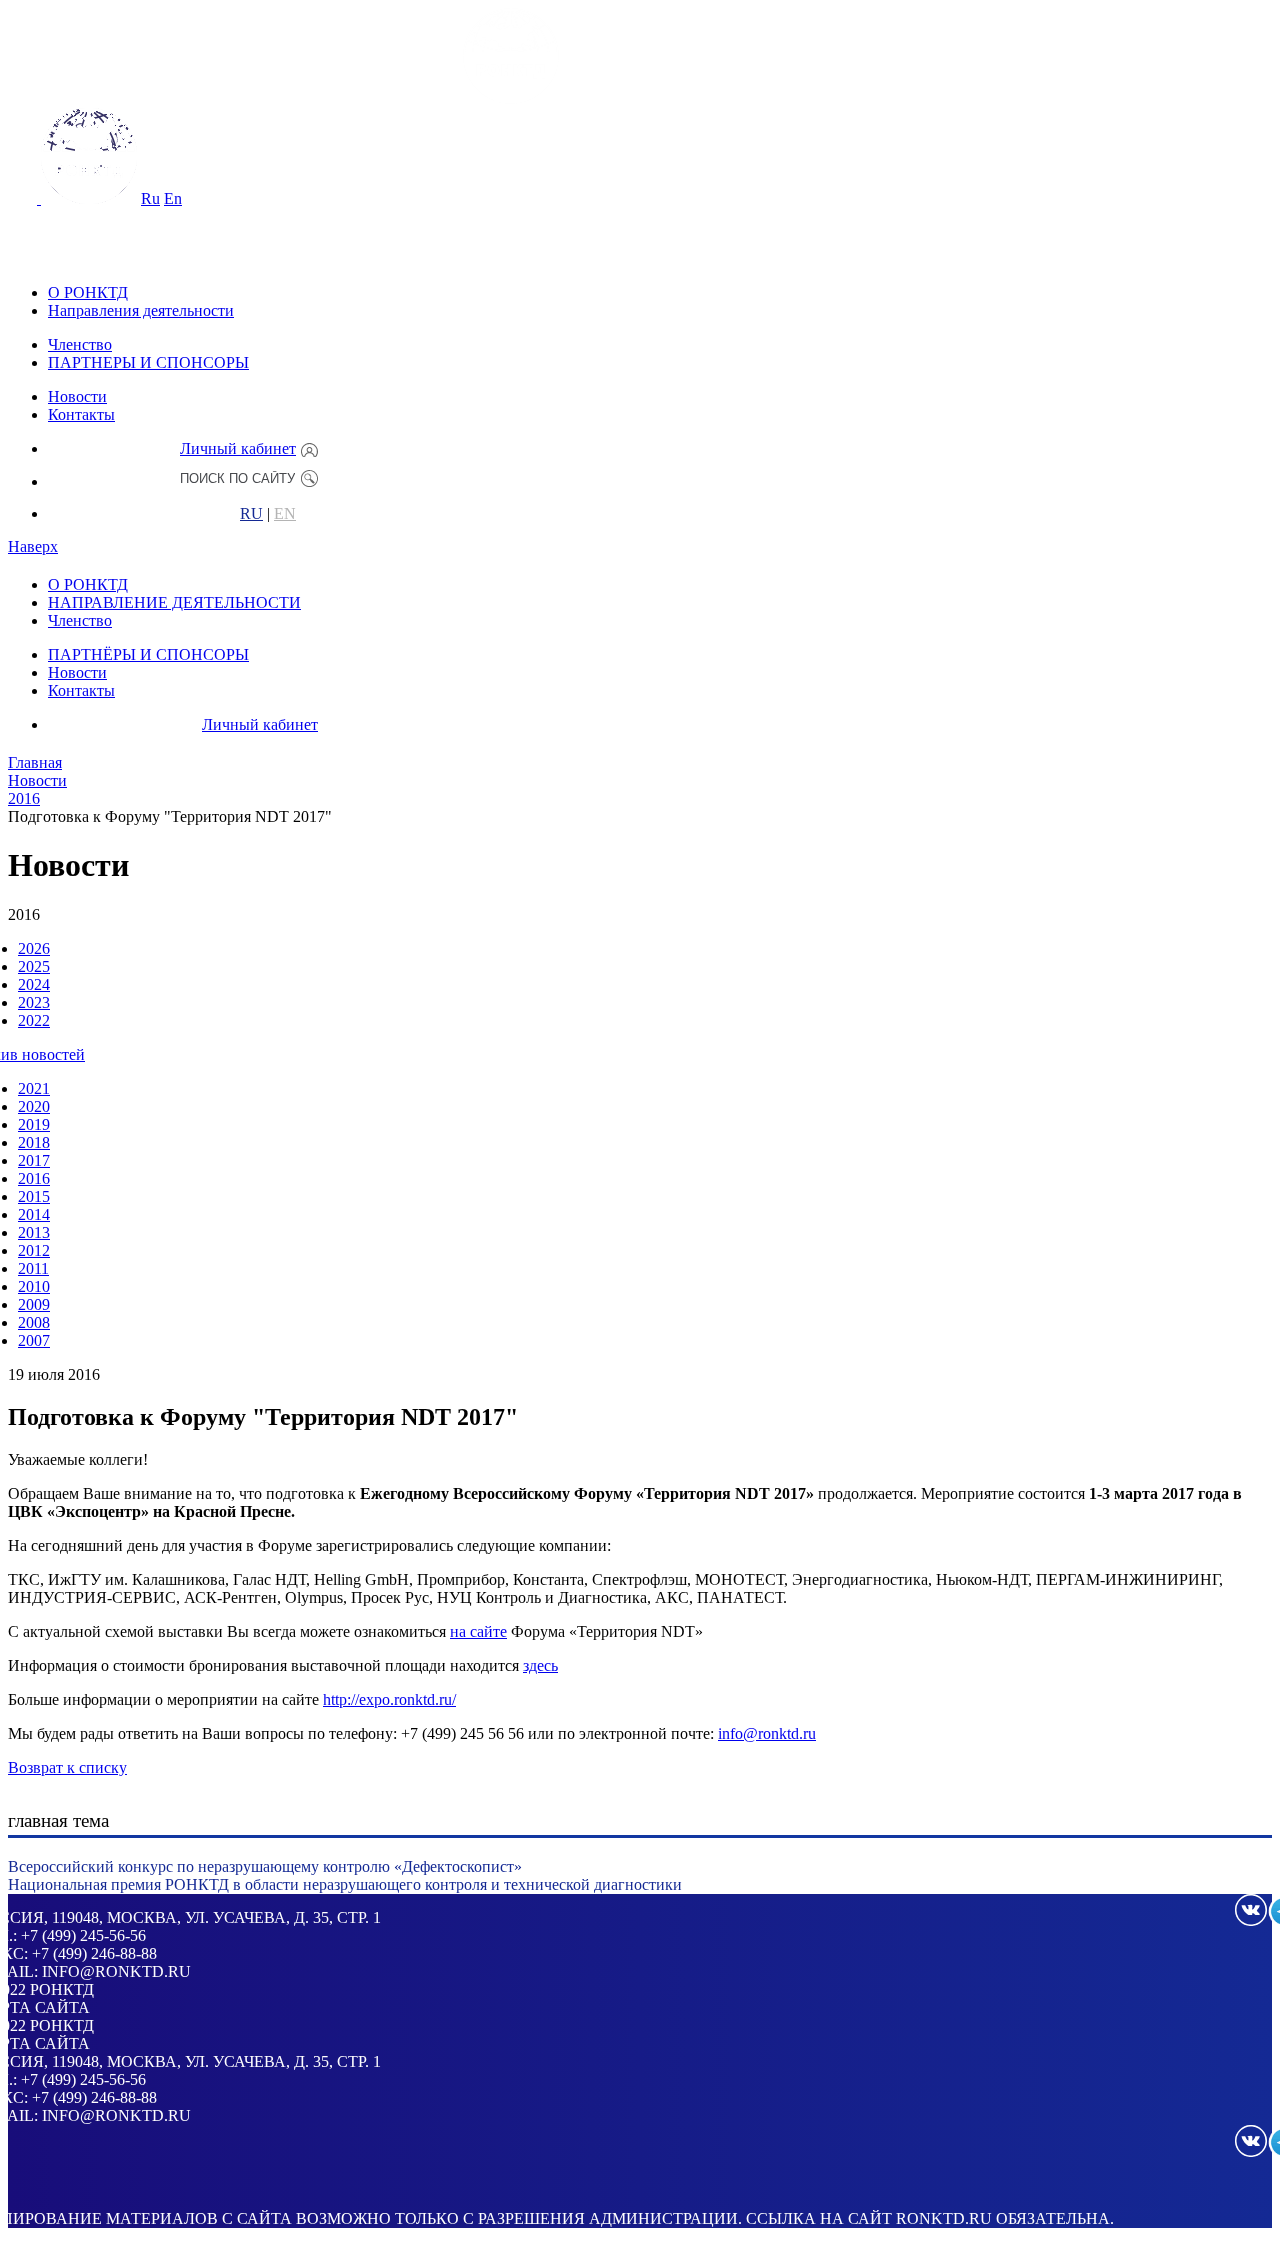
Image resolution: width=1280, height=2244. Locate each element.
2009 (34, 1304)
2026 (34, 948)
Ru (150, 198)
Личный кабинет (238, 448)
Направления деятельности (141, 310)
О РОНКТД (88, 292)
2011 (33, 1268)
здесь (540, 1665)
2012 (34, 1250)
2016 (34, 1178)
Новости (77, 396)
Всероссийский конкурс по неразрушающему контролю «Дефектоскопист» (265, 1866)
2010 (34, 1286)
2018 (34, 1142)
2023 (34, 1002)
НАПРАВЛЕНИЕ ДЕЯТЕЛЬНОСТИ (174, 602)
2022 (34, 1020)
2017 (34, 1160)
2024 (34, 984)
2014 (34, 1214)
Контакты (81, 414)
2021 (34, 1088)
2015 (34, 1196)
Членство (80, 344)
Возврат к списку (67, 1767)
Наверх (33, 546)
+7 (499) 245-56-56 (83, 1935)
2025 (34, 966)
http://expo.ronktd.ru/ (389, 1699)
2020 (34, 1106)
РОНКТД (62, 1989)
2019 (34, 1124)
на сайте (478, 1631)
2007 (34, 1340)
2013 (34, 1232)
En (173, 198)
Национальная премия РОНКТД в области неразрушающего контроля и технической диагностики (345, 1884)
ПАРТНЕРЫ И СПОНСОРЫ (148, 362)
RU (251, 514)
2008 (34, 1322)
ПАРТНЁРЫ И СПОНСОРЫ (148, 654)
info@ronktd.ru (767, 1733)
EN (285, 514)
